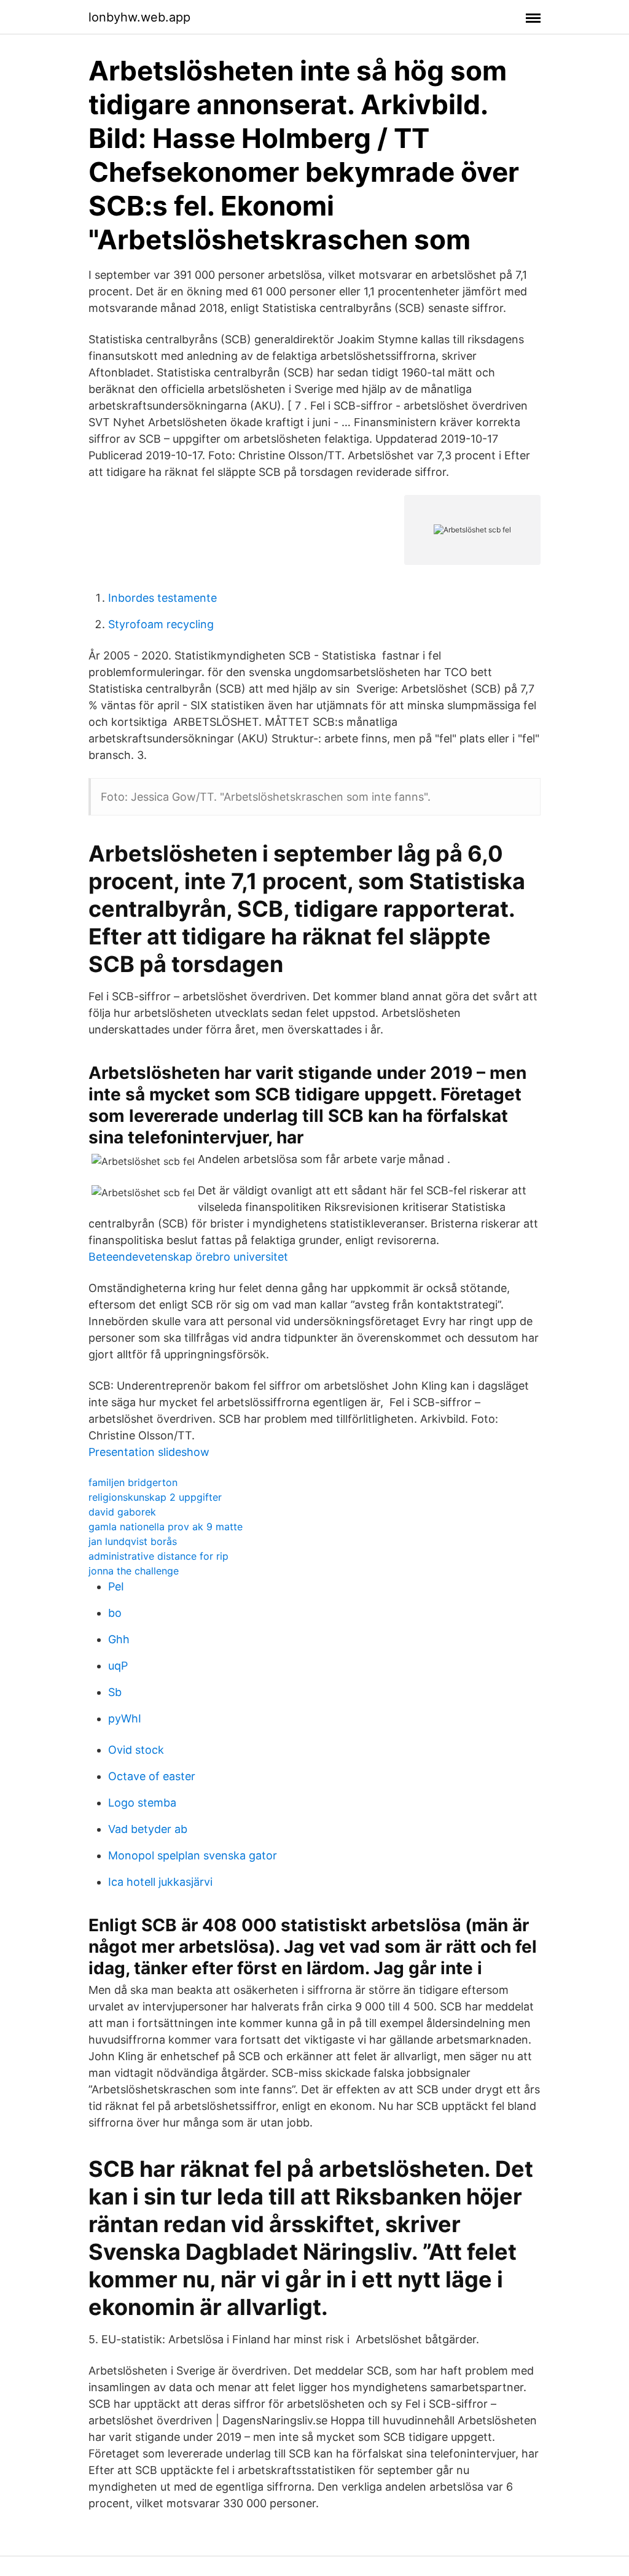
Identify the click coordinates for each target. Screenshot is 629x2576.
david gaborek (122, 1512)
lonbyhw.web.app (139, 17)
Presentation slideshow (149, 1452)
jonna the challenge (134, 1571)
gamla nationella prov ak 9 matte (166, 1527)
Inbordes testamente (162, 598)
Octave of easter (152, 1776)
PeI (116, 1586)
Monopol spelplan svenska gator (193, 1855)
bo (115, 1613)
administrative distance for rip (158, 1556)
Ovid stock (136, 1750)
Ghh (119, 1639)
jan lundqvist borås (133, 1541)
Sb (115, 1692)
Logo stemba (142, 1803)
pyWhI (125, 1718)
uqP (118, 1666)
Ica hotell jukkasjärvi (160, 1882)
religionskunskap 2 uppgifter (155, 1497)
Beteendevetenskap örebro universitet (188, 1257)
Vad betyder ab (148, 1829)
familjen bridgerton (133, 1482)
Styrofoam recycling (161, 624)
